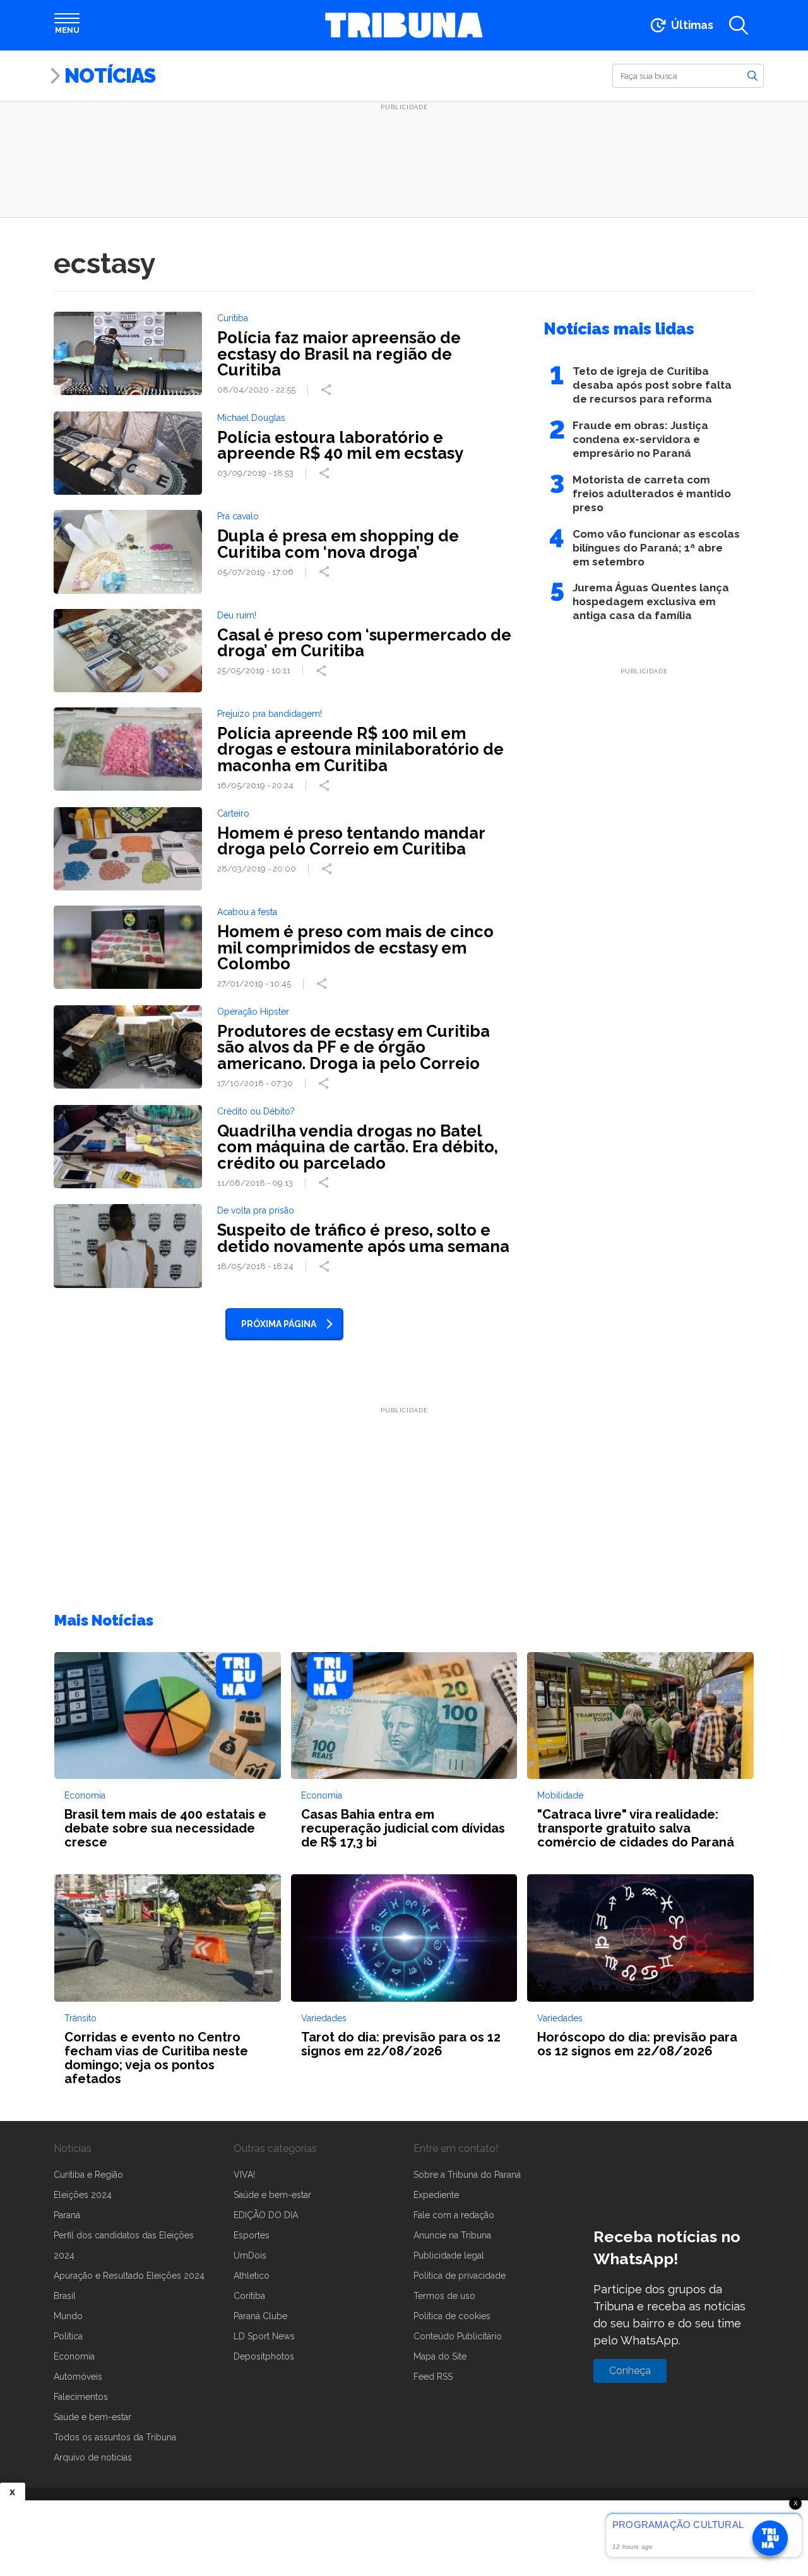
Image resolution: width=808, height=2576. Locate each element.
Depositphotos (264, 2356)
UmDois (250, 2255)
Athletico (252, 2276)
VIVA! (244, 2175)
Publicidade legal (449, 2255)
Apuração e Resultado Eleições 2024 (129, 2276)
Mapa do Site (440, 2356)
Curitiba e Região (88, 2175)
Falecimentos (81, 2397)
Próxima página (279, 1324)
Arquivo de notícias (93, 2457)
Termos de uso (444, 2296)
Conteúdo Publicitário (458, 2336)
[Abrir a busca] (739, 25)
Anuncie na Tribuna (452, 2235)
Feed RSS (433, 2377)
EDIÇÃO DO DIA (266, 2215)
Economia (74, 2356)
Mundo (68, 2316)
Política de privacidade (460, 2276)
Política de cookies (452, 2316)
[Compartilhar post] (328, 390)
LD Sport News (264, 2336)
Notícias (110, 75)
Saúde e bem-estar (92, 2417)
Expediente (436, 2195)
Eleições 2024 (83, 2195)
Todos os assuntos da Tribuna (115, 2437)
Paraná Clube (260, 2316)
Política (68, 2336)
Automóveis (78, 2377)
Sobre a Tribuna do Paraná (467, 2175)
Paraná (67, 2215)
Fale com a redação (454, 2215)
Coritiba (249, 2296)
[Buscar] (752, 75)
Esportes (252, 2235)
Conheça (630, 2371)
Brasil (65, 2296)
